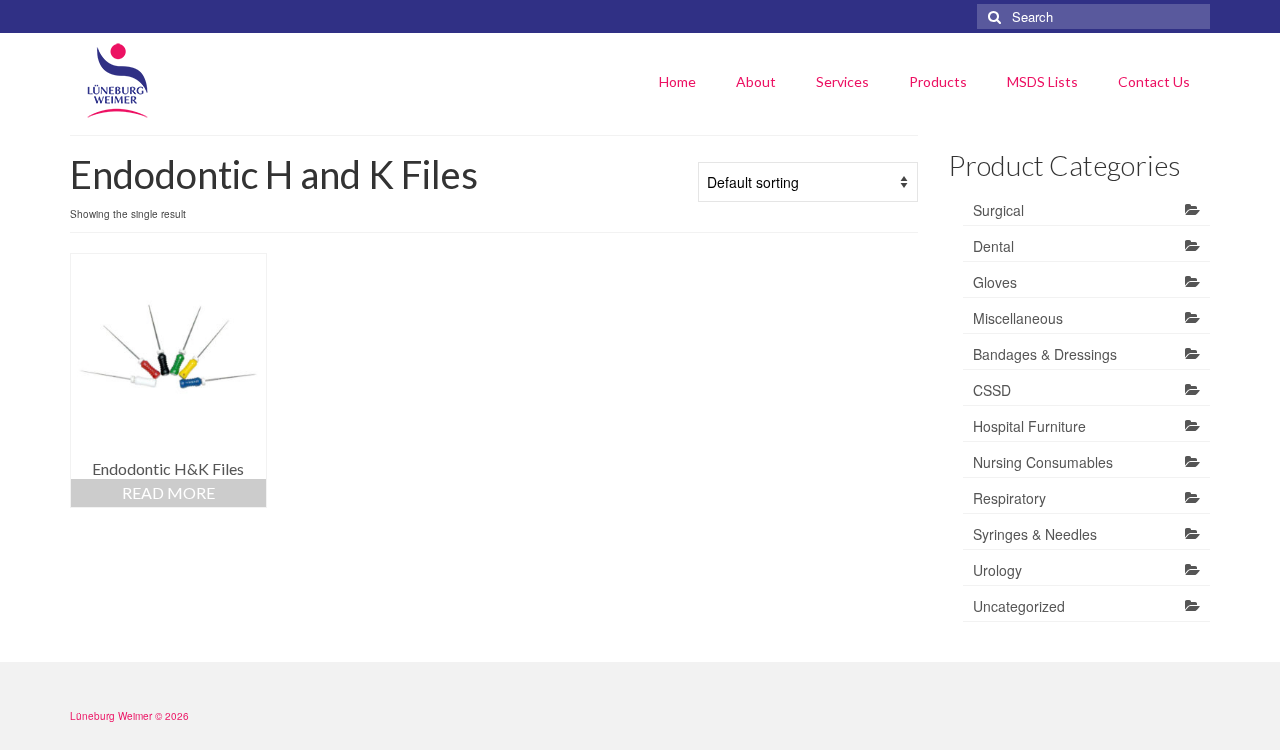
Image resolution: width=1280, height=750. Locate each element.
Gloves (995, 282)
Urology (997, 570)
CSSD (992, 390)
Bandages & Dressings (1045, 354)
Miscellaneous (1018, 318)
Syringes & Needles (1035, 534)
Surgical (998, 210)
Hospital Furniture (1029, 426)
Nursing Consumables (1043, 462)
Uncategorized (1019, 606)
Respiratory (1009, 498)
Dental (993, 246)
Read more (168, 492)
